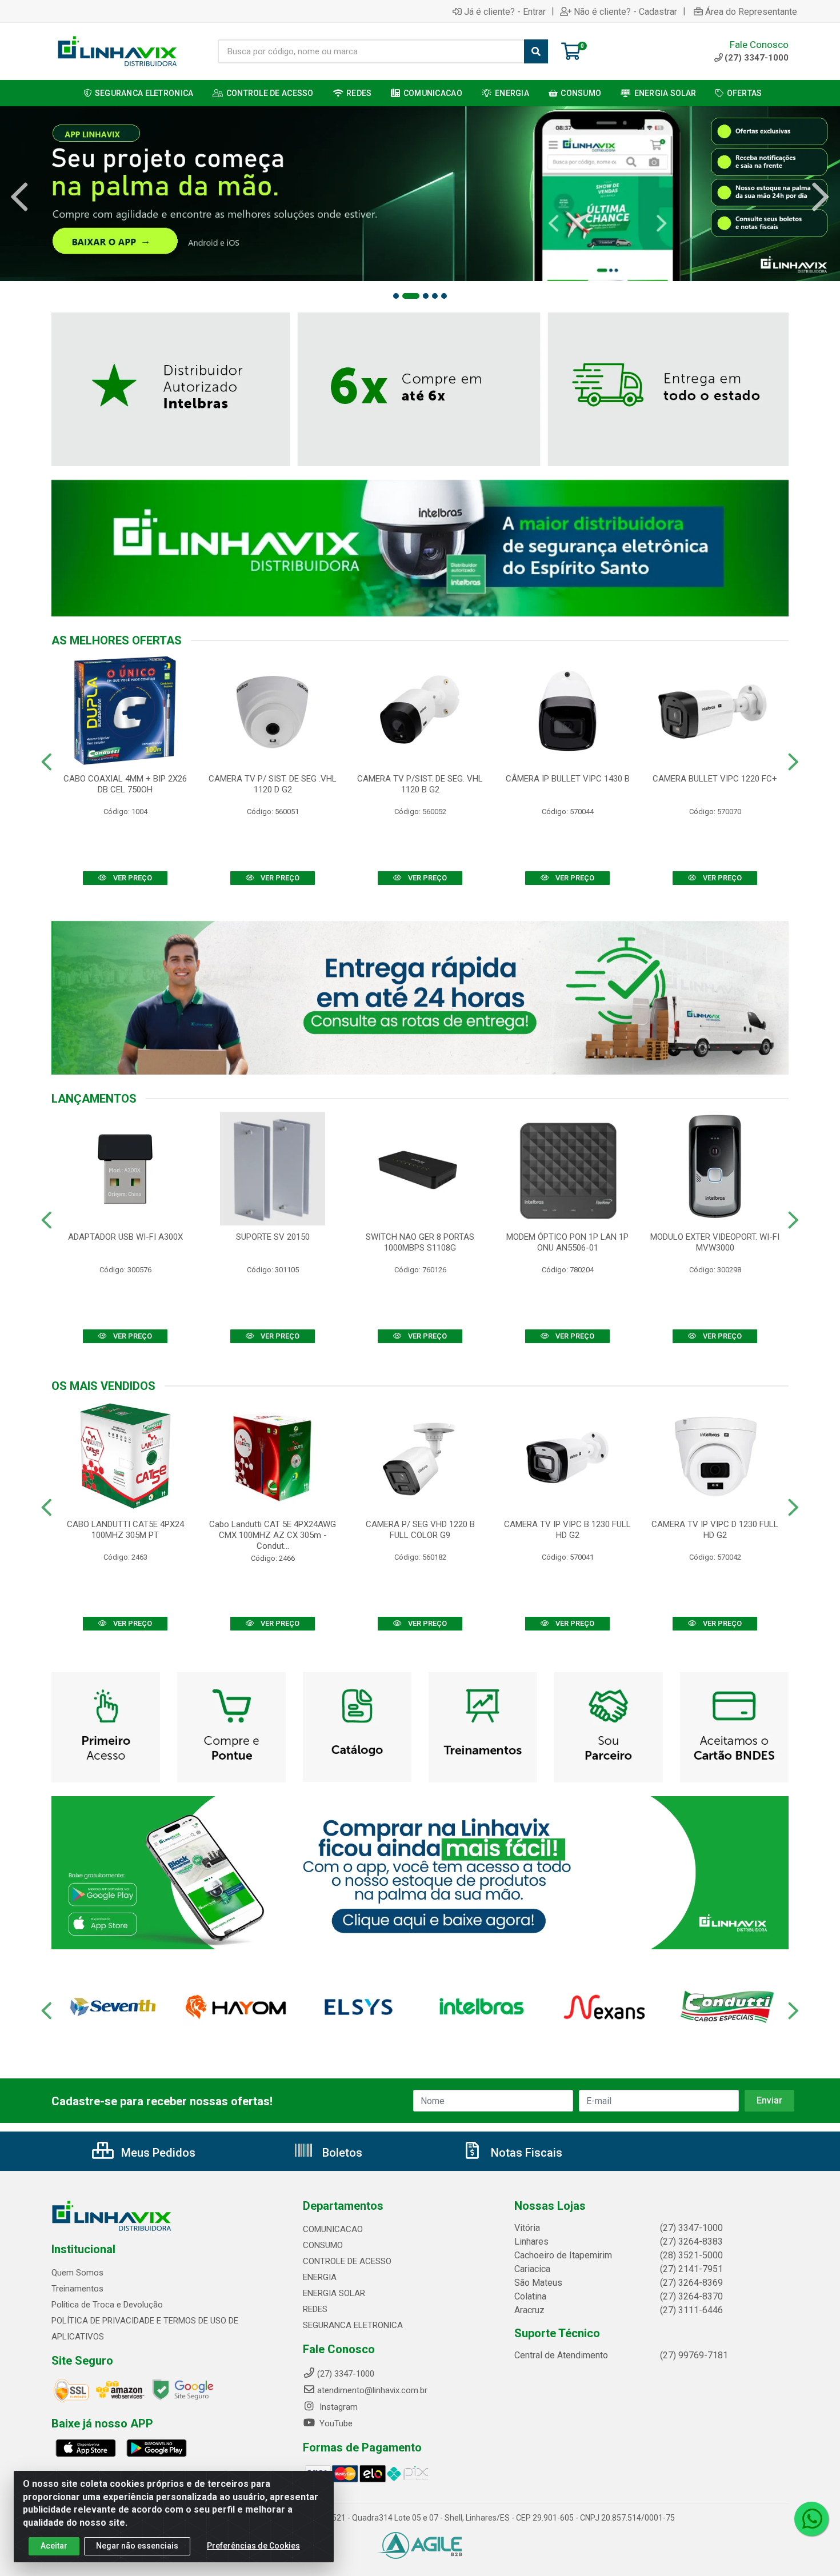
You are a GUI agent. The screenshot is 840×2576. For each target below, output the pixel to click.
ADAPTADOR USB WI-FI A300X (125, 1237)
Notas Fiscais (525, 2153)
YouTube (335, 2423)
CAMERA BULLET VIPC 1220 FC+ (715, 779)
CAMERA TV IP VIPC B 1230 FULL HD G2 (567, 1530)
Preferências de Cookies (253, 2546)
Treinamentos (77, 2289)
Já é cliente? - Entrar (505, 11)
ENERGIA (320, 2277)
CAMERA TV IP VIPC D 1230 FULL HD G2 (715, 1530)
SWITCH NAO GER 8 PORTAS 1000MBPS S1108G (420, 1242)
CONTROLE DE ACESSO (347, 2261)
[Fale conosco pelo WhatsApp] (811, 2519)
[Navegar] (19, 197)
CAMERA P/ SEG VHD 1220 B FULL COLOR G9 (420, 1530)
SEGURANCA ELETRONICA (353, 2325)
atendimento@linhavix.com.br (372, 2390)
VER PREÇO (132, 878)
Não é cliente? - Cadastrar (625, 11)
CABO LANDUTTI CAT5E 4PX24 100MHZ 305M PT (125, 1530)
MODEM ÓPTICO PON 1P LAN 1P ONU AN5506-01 (567, 1242)
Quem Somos (77, 2273)
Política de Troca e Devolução (107, 2305)
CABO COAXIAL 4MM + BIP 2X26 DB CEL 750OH (125, 784)
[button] (396, 296)
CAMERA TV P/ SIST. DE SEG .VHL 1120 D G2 (273, 784)
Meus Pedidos (157, 2153)
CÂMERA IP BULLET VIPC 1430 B (568, 779)
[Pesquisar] (536, 51)
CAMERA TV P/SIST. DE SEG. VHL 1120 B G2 (420, 784)
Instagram (337, 2407)
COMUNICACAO (333, 2229)
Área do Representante (751, 11)
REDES (315, 2309)
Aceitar (54, 2546)
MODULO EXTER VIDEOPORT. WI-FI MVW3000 (715, 1242)
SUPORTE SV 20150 (273, 1237)
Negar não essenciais (137, 2546)
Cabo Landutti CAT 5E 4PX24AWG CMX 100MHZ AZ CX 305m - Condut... (273, 1535)
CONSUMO (323, 2245)
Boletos (341, 2153)
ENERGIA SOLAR (334, 2293)
